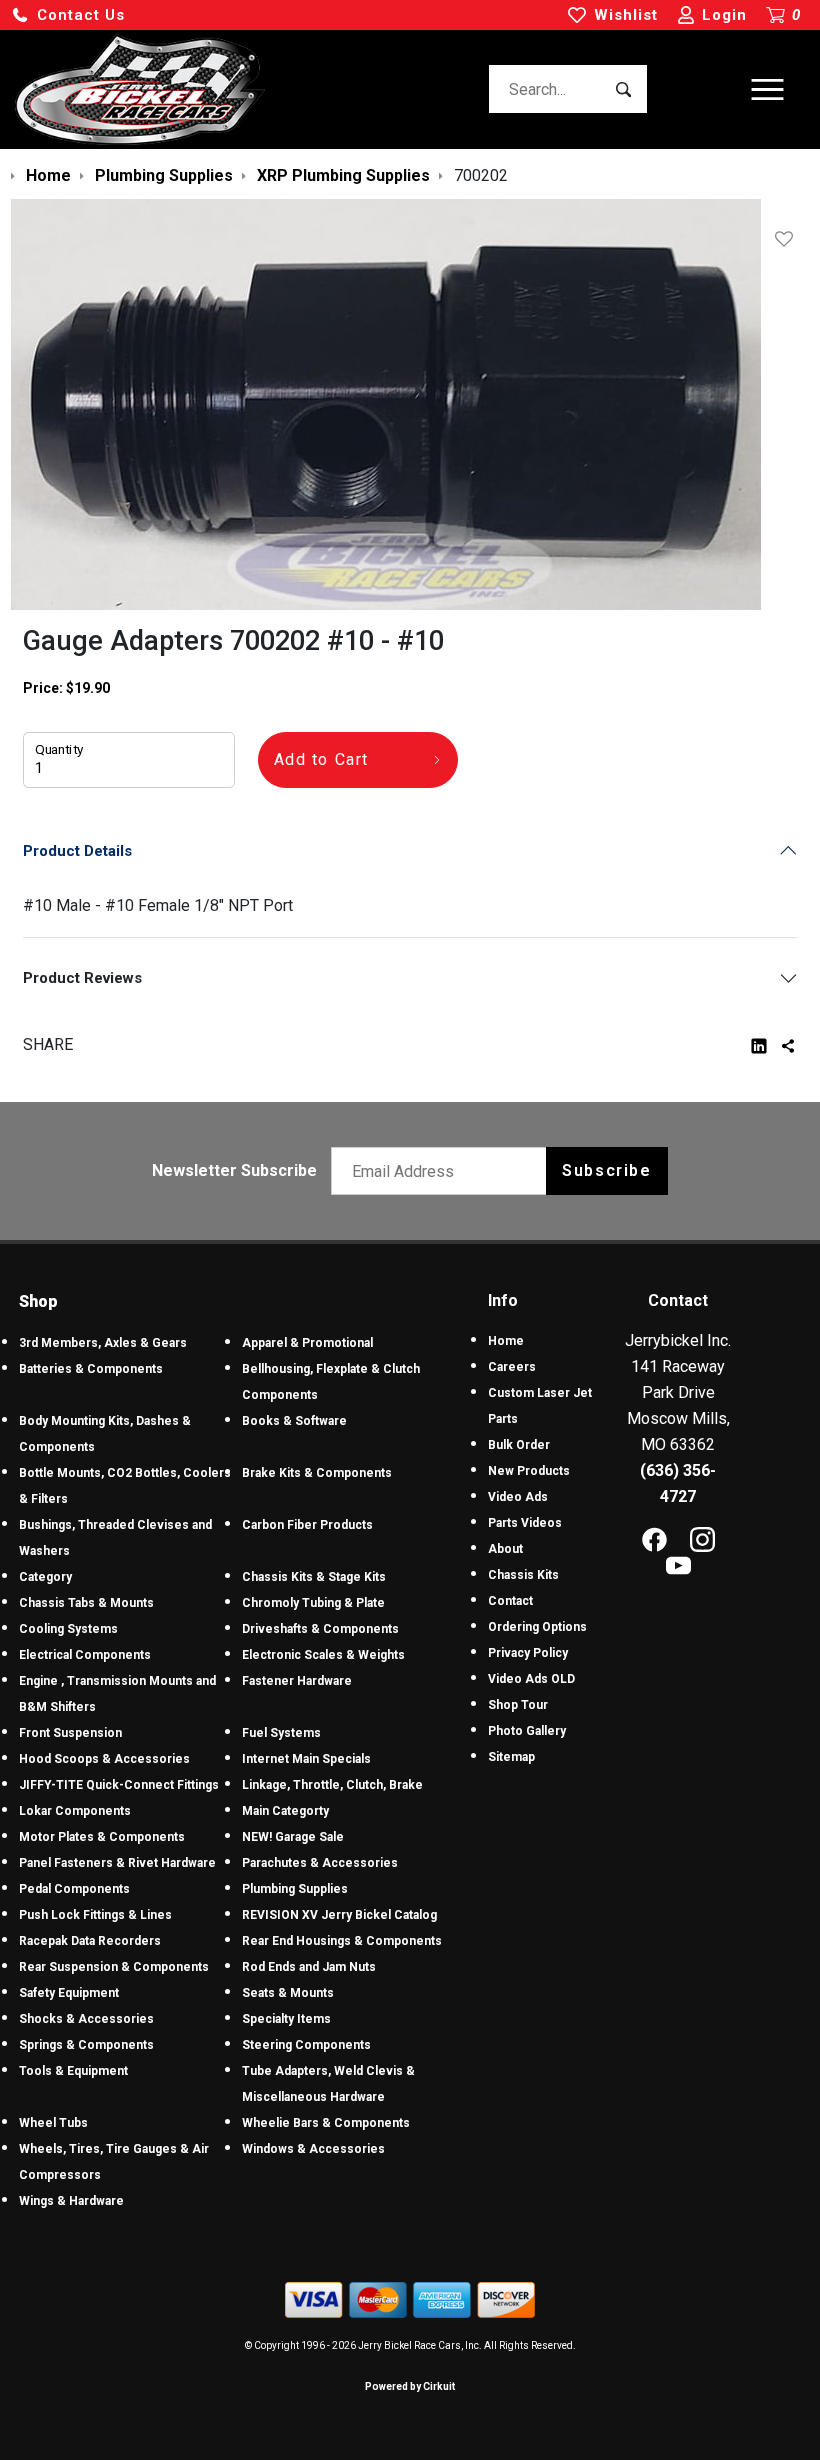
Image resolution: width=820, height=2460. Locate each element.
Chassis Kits (523, 1575)
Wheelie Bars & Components (326, 2123)
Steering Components (306, 2045)
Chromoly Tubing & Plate (313, 1603)
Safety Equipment (69, 1993)
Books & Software (294, 1421)
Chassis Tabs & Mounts (86, 1603)
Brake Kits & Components (317, 1473)
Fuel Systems (281, 1733)
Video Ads (518, 1497)
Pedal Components (74, 1889)
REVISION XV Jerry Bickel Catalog (339, 1915)
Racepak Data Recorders (90, 1941)
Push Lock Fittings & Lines (95, 1915)
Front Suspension (70, 1733)
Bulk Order (519, 1445)
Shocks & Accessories (86, 2019)
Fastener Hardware (297, 1681)
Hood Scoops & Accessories (104, 1759)
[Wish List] (788, 239)
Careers (512, 1367)
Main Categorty (285, 1811)
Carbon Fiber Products (307, 1525)
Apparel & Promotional (307, 1343)
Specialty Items (286, 2019)
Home (506, 1341)
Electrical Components (85, 1655)
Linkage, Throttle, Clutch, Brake (332, 1785)
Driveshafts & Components (320, 1629)
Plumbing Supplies (295, 1889)
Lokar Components (75, 1811)
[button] (68, 15)
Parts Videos (525, 1523)
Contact (510, 1601)
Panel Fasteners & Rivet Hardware (117, 1863)
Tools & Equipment (73, 2071)
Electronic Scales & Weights (323, 1655)
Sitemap (511, 1757)
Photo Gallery (527, 1731)
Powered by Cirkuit (410, 2386)
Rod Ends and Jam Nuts (309, 1967)
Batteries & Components (91, 1369)
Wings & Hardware (71, 2201)
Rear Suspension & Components (114, 1967)
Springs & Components (86, 2045)
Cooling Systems (68, 1629)
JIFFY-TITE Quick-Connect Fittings (119, 1785)
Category (45, 1577)
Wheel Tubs (53, 2123)
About (505, 1549)
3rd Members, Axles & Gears (103, 1343)
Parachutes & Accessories (320, 1863)
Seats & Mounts (288, 1993)
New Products (529, 1471)
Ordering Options (537, 1627)
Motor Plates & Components (102, 1837)
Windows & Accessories (313, 2149)
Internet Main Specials (306, 1759)
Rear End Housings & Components (342, 1941)
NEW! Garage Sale (293, 1837)
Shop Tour (518, 1705)
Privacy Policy (528, 1653)
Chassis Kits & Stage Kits (314, 1577)
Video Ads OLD (531, 1679)
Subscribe (606, 1170)
